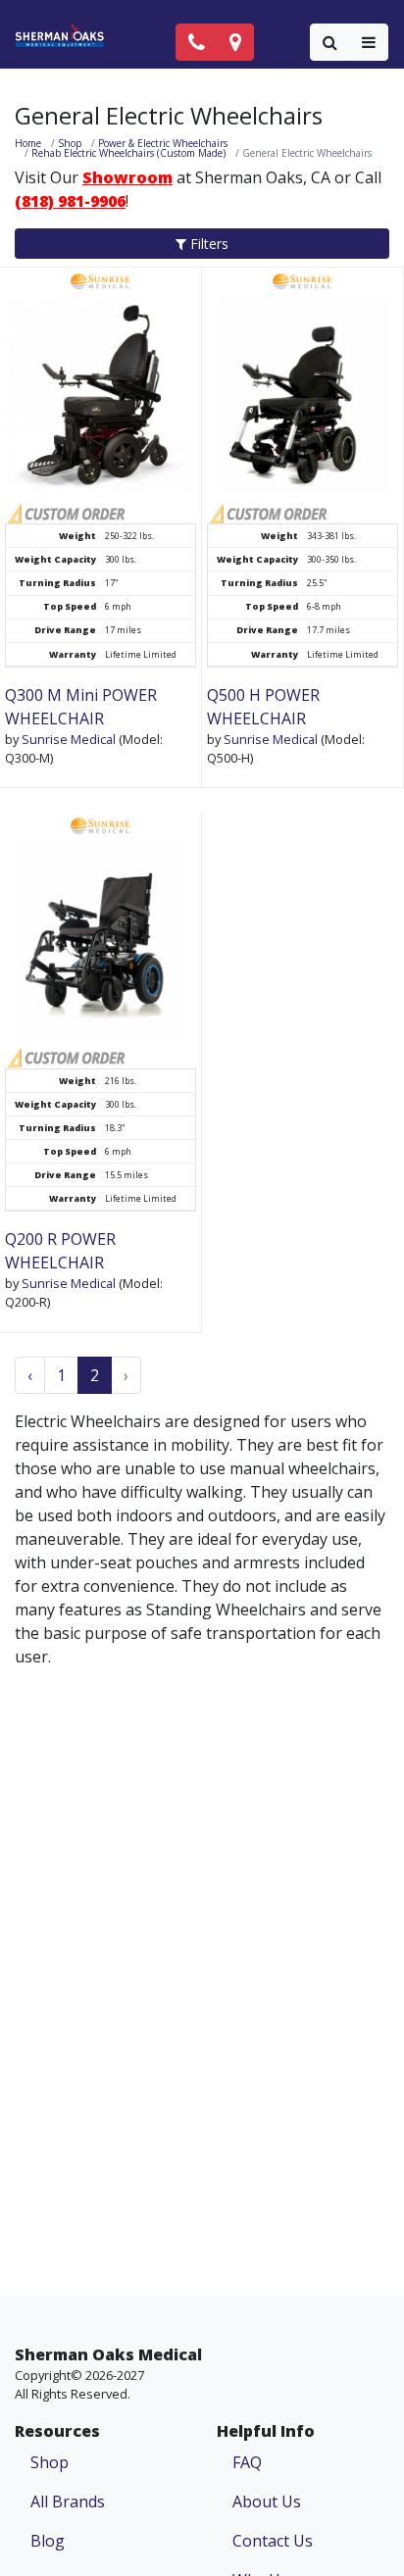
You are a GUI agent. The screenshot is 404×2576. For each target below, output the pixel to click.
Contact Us (273, 2541)
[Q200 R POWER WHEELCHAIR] (101, 926)
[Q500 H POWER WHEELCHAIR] (303, 382)
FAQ (247, 2462)
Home (28, 143)
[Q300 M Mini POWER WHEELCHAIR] (101, 382)
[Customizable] (66, 512)
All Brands (68, 2502)
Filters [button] (207, 244)
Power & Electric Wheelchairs (163, 143)
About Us (267, 2502)
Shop (70, 143)
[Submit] (330, 42)
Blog (48, 2541)
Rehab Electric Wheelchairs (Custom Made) (128, 153)
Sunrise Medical (69, 739)
